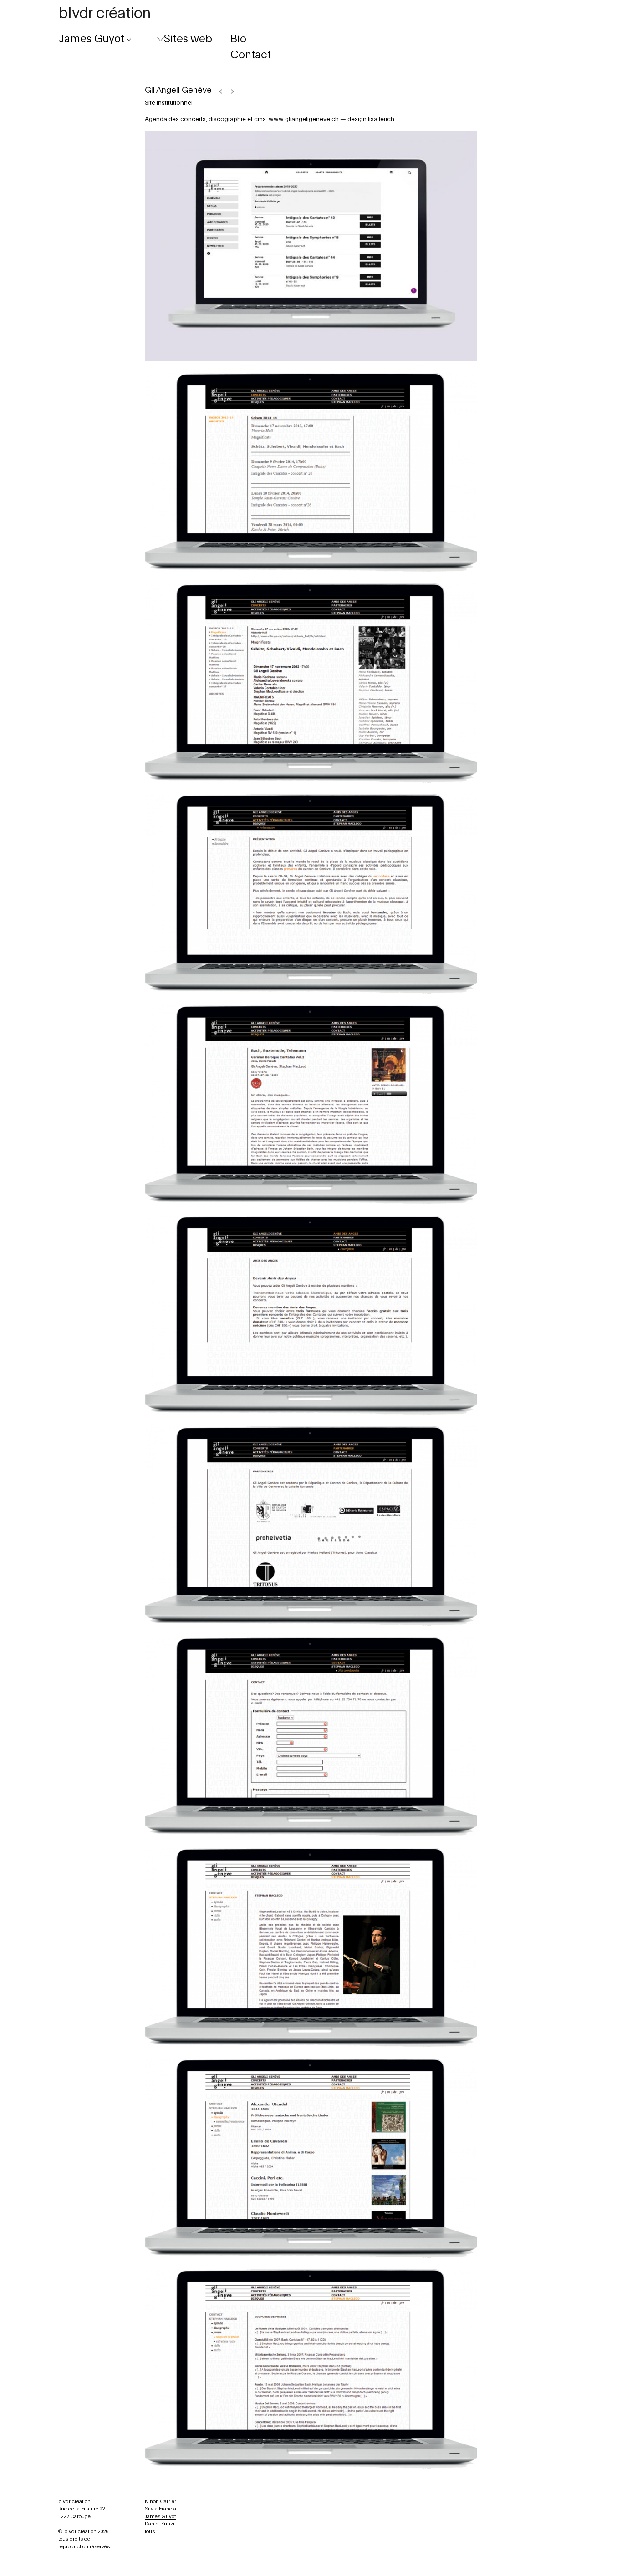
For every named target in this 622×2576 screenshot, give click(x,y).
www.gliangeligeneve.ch (304, 119)
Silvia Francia (161, 2509)
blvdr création (105, 14)
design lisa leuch (371, 119)
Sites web (188, 39)
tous (150, 2532)
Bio (238, 39)
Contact (251, 55)
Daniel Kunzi (160, 2524)
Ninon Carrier (161, 2502)
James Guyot (160, 2517)
